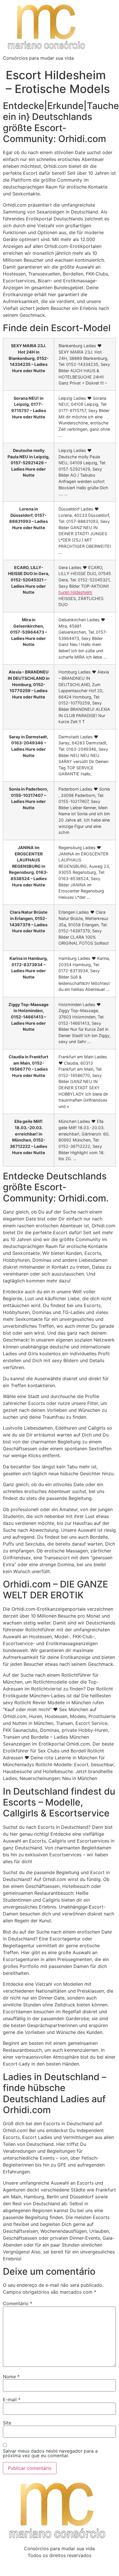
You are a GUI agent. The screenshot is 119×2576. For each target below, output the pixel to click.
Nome (11, 2377)
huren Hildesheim (75, 592)
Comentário (18, 2303)
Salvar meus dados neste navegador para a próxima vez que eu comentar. (50, 2453)
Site (7, 2423)
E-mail (12, 2400)
